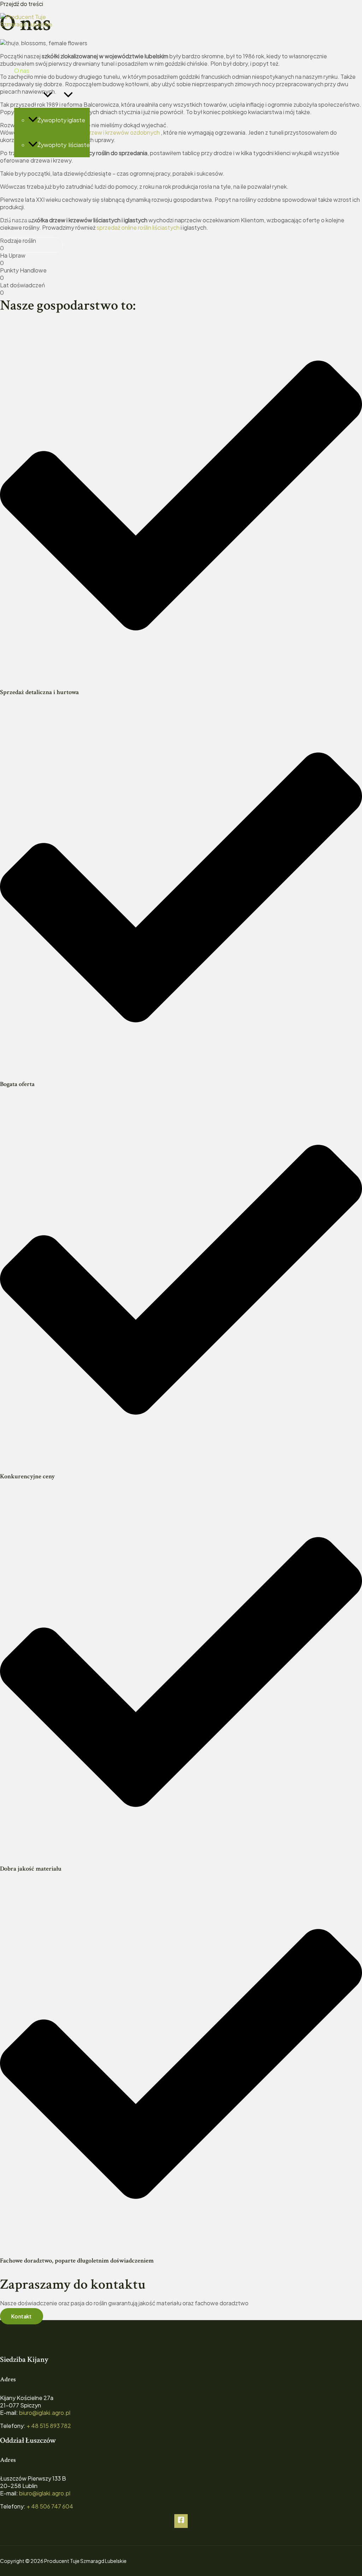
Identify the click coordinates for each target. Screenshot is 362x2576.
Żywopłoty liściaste (64, 145)
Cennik (23, 169)
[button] (48, 95)
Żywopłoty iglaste (61, 120)
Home (22, 46)
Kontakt (25, 219)
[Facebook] (181, 2521)
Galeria (23, 194)
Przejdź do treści (22, 4)
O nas (22, 71)
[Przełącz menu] (68, 95)
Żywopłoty (29, 95)
